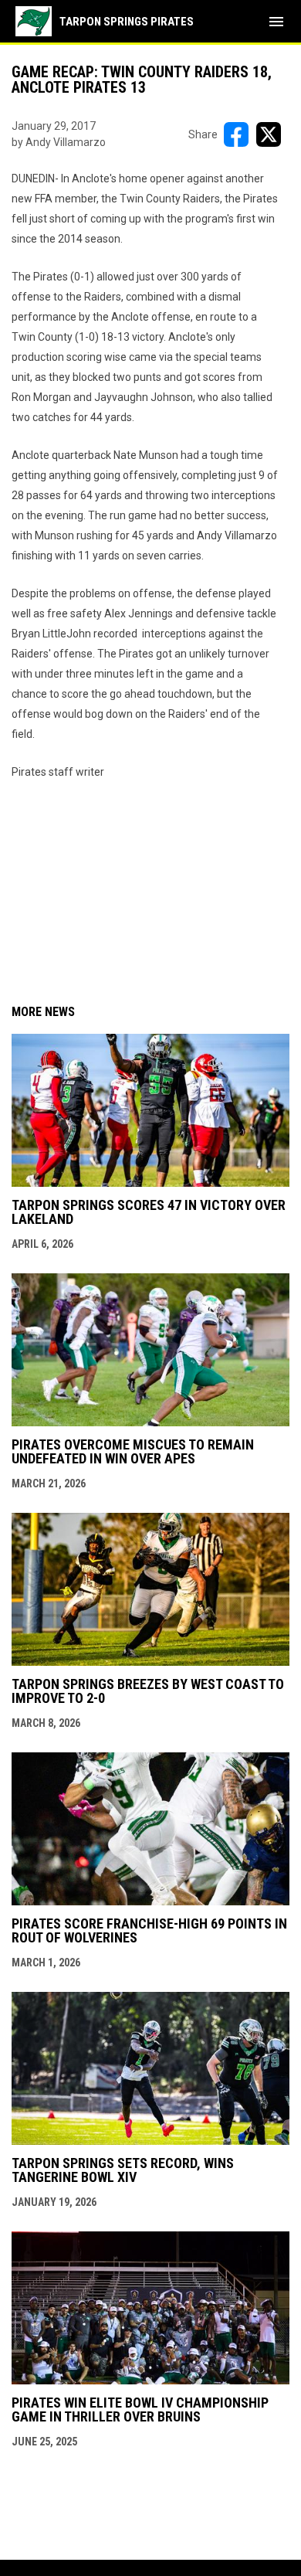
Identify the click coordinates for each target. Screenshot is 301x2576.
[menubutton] (276, 22)
